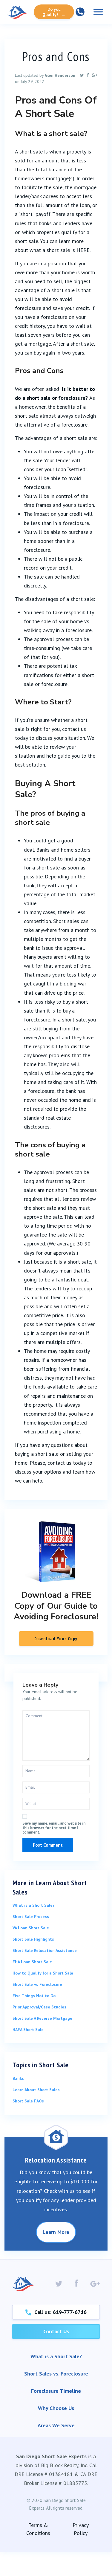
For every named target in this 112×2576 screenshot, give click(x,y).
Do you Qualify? (54, 12)
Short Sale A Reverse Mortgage (42, 2018)
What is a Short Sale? (34, 1905)
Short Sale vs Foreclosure (37, 1984)
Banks (18, 2078)
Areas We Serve (56, 2425)
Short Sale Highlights (33, 1939)
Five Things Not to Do (34, 1996)
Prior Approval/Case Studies (39, 2007)
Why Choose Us (56, 2408)
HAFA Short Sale (28, 2030)
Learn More (56, 2232)
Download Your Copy (56, 1639)
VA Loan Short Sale (31, 1928)
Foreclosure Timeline (56, 2391)
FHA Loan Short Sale (32, 1962)
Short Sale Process (31, 1917)
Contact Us (56, 2331)
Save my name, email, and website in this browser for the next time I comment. (54, 1828)
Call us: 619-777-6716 (59, 2312)
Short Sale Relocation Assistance (45, 1950)
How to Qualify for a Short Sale (43, 1973)
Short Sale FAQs (28, 2101)
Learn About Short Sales (36, 2090)
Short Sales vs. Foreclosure (56, 2374)
